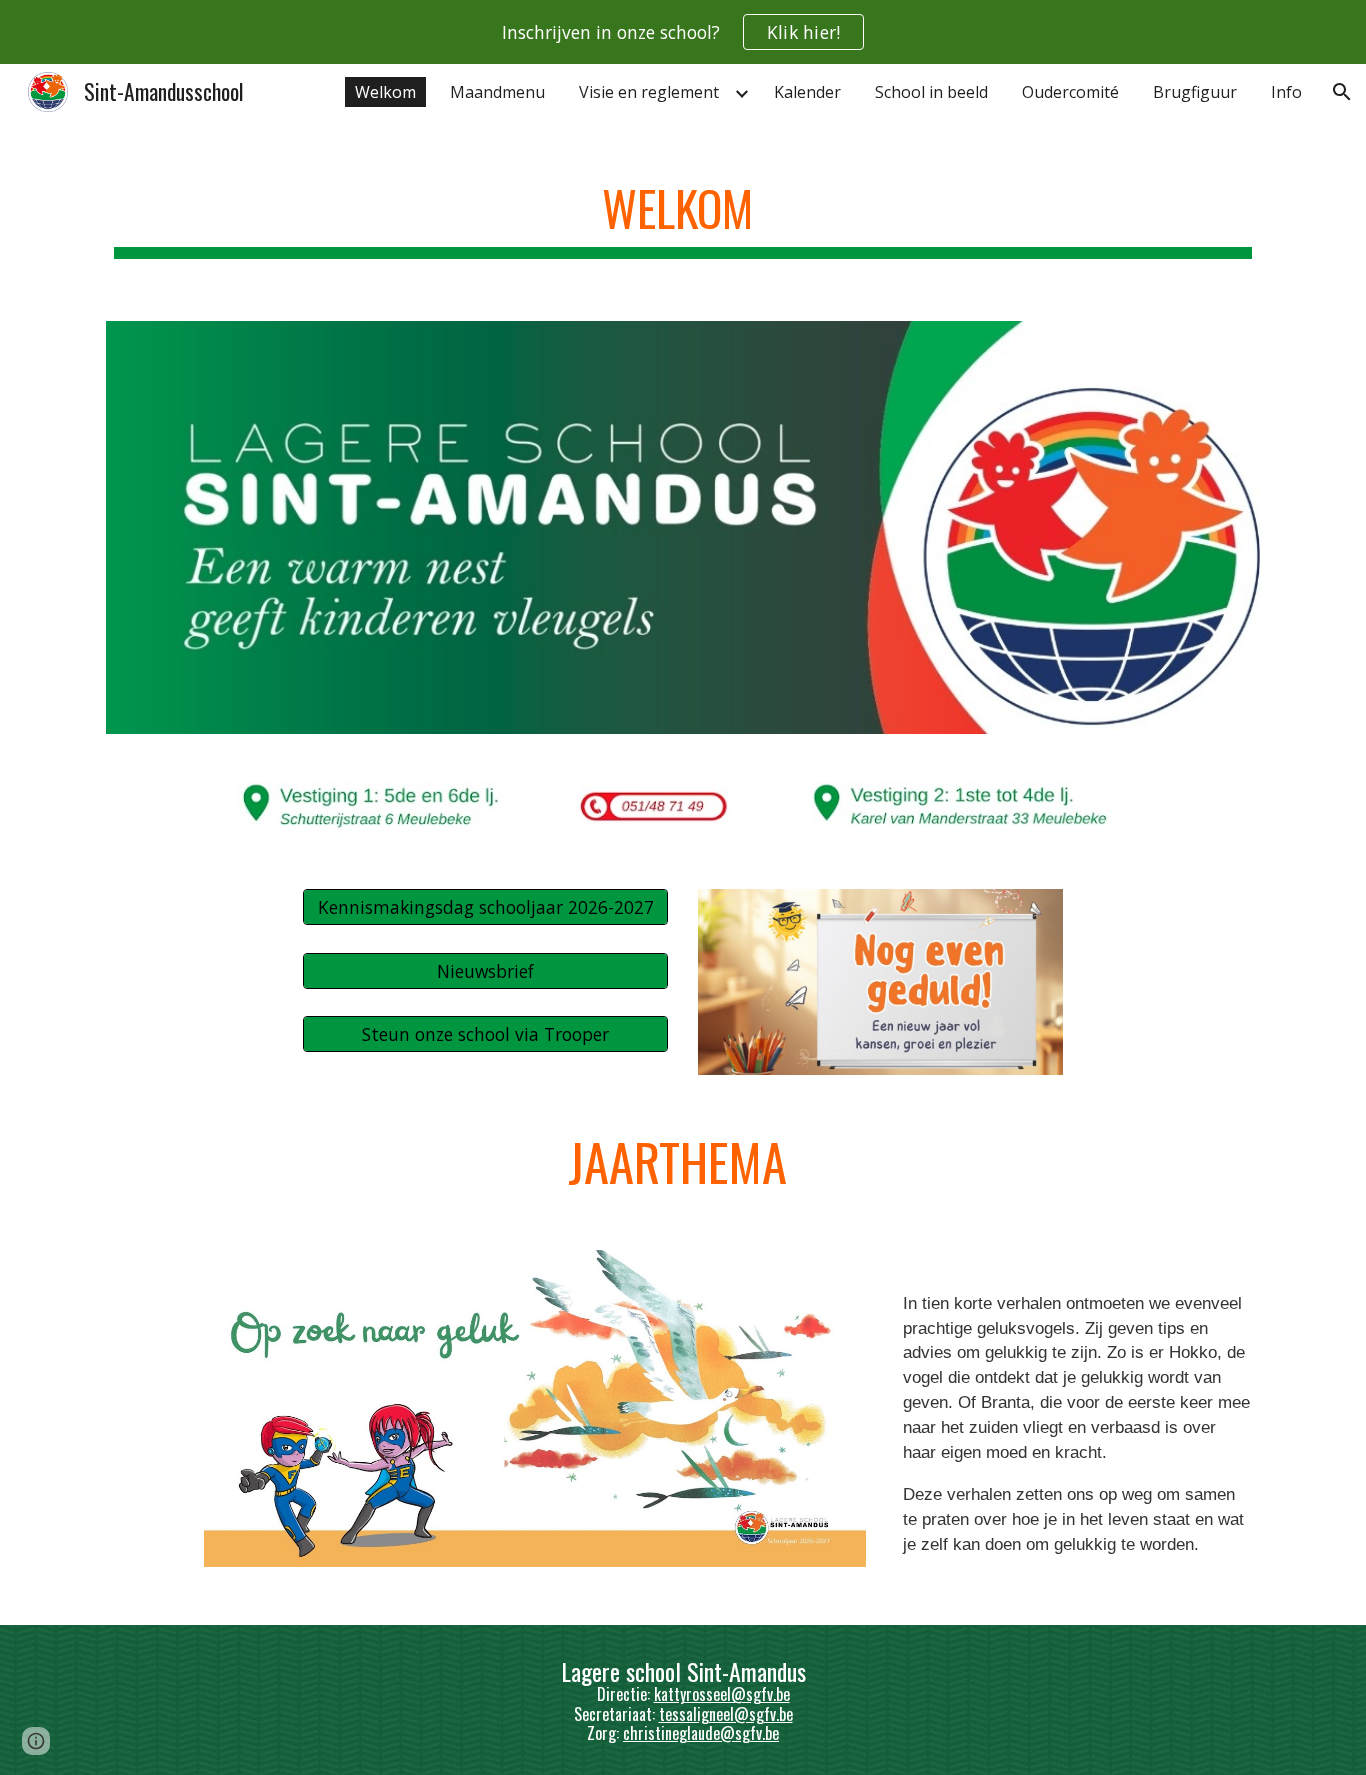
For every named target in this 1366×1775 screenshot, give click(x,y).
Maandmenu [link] (497, 92)
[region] (683, 32)
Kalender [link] (807, 92)
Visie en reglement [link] (649, 92)
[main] (683, 210)
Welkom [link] (385, 92)
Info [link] (1286, 92)
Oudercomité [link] (1070, 92)
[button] (1342, 92)
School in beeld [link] (931, 92)
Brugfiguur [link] (1195, 92)
